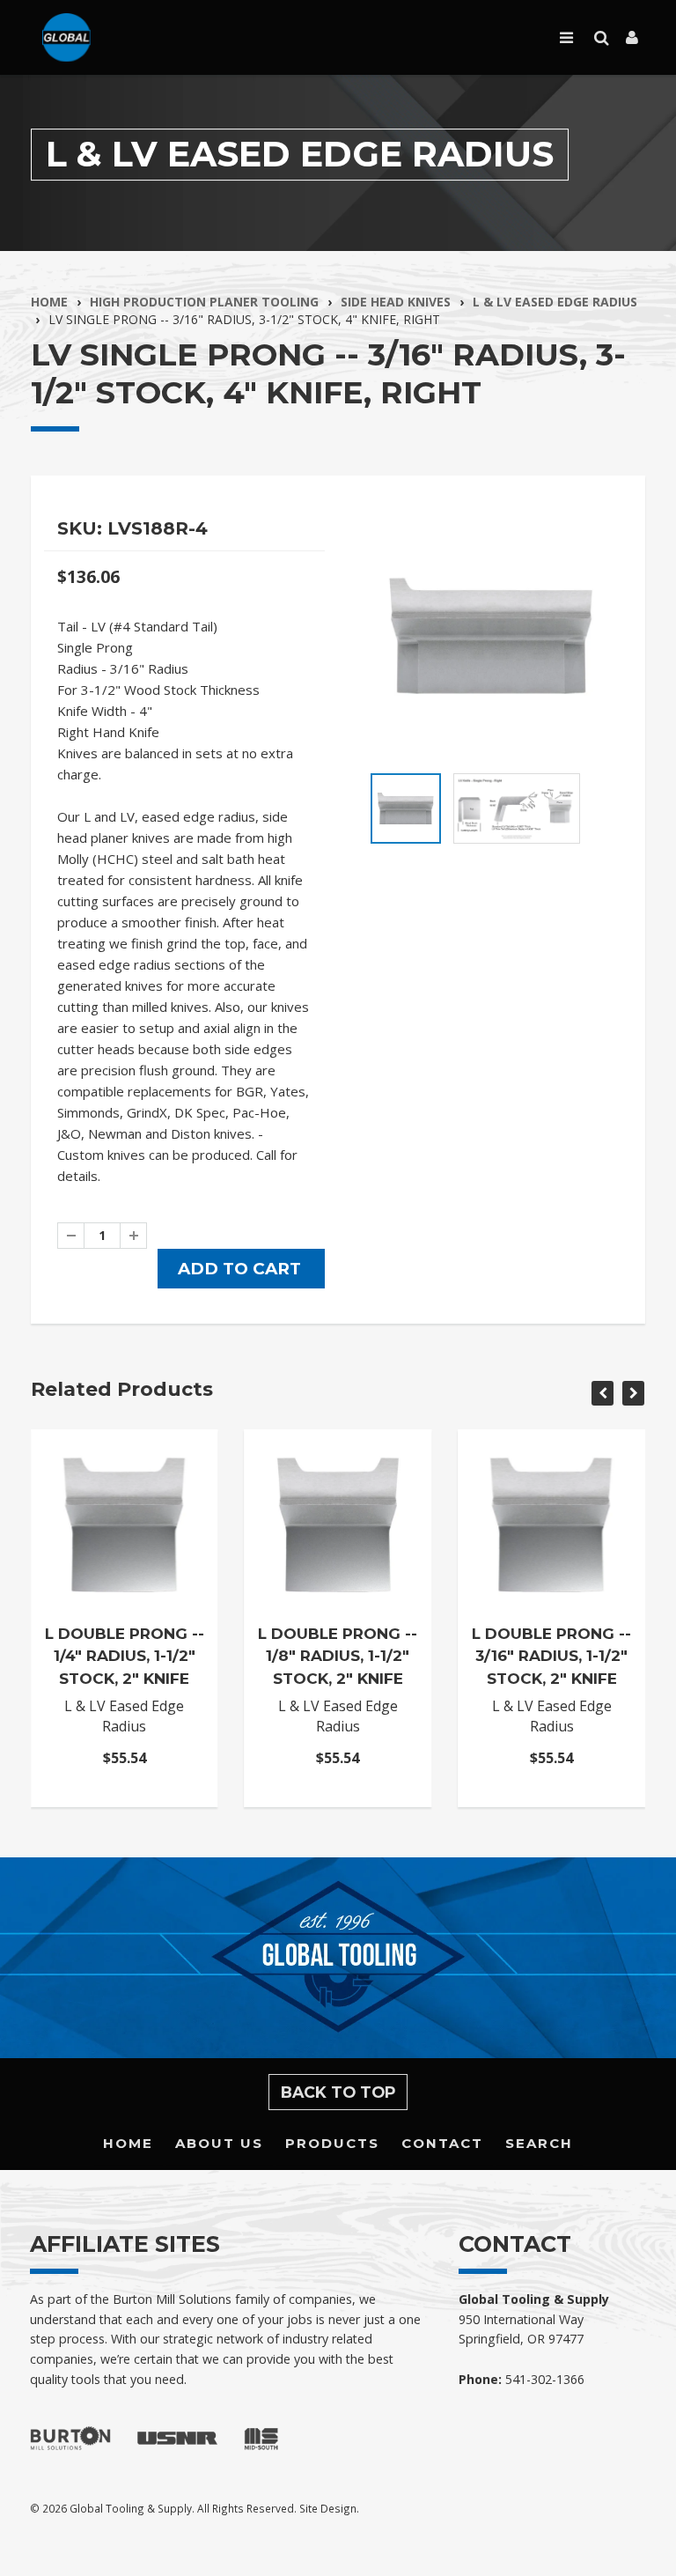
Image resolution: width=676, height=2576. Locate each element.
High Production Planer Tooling (204, 302)
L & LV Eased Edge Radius (555, 302)
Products (332, 2143)
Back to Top (338, 2092)
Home (49, 302)
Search (539, 2143)
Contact (442, 2143)
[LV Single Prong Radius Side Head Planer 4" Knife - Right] (492, 635)
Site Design (328, 2508)
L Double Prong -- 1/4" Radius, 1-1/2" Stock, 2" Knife (125, 1656)
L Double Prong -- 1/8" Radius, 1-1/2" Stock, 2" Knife (338, 1656)
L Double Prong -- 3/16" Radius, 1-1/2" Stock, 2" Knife (551, 1656)
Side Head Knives (396, 302)
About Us (219, 2143)
